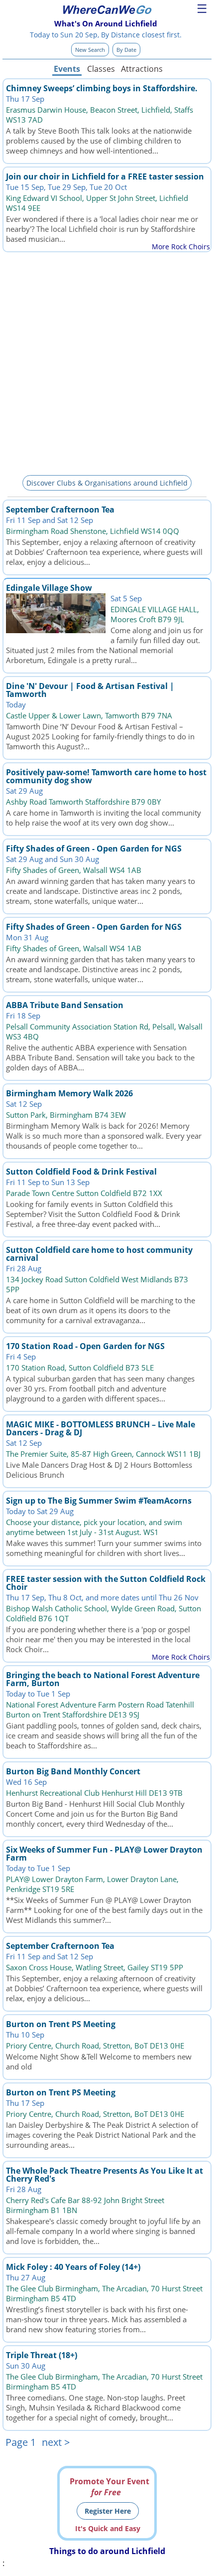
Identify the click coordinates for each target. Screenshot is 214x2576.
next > (56, 2442)
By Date (126, 50)
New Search (90, 50)
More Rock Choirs (181, 247)
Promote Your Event (109, 2487)
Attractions (141, 69)
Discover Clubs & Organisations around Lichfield (107, 483)
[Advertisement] (107, 362)
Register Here (108, 2511)
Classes (101, 69)
